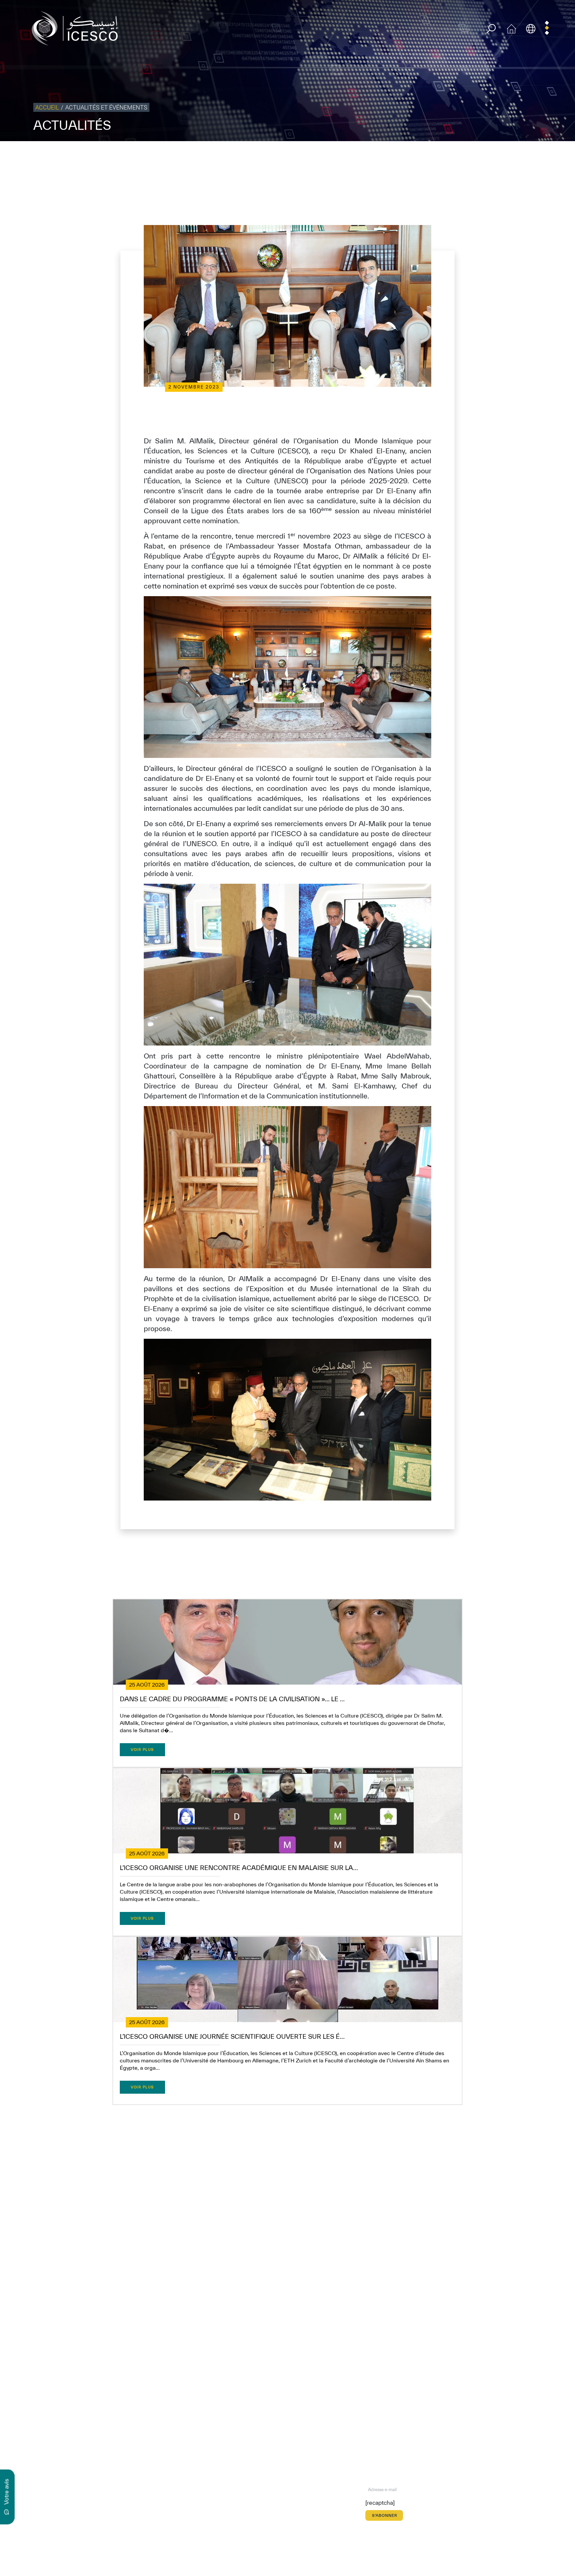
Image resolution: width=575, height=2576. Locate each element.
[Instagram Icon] (152, 2489)
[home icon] (511, 28)
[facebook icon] (106, 2489)
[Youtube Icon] (167, 2489)
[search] (491, 29)
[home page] (78, 28)
